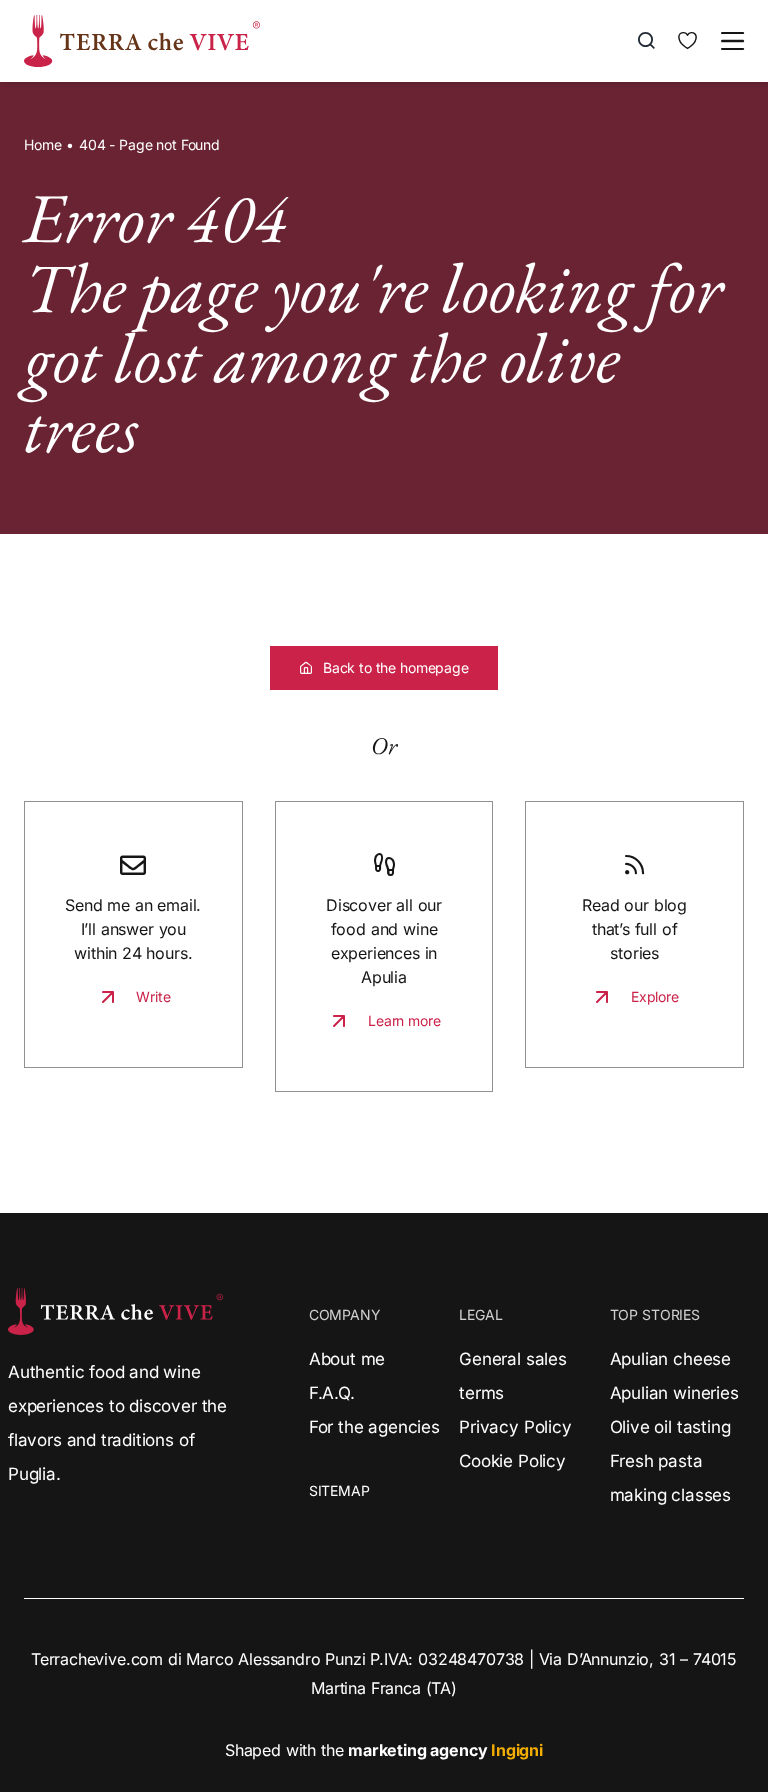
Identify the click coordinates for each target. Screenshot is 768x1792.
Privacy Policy (515, 1427)
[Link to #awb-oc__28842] (732, 41)
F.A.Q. (332, 1393)
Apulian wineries (674, 1393)
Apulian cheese (670, 1359)
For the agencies (374, 1427)
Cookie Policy (512, 1461)
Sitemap (339, 1490)
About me (347, 1359)
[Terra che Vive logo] (142, 23)
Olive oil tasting (670, 1427)
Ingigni (517, 1750)
